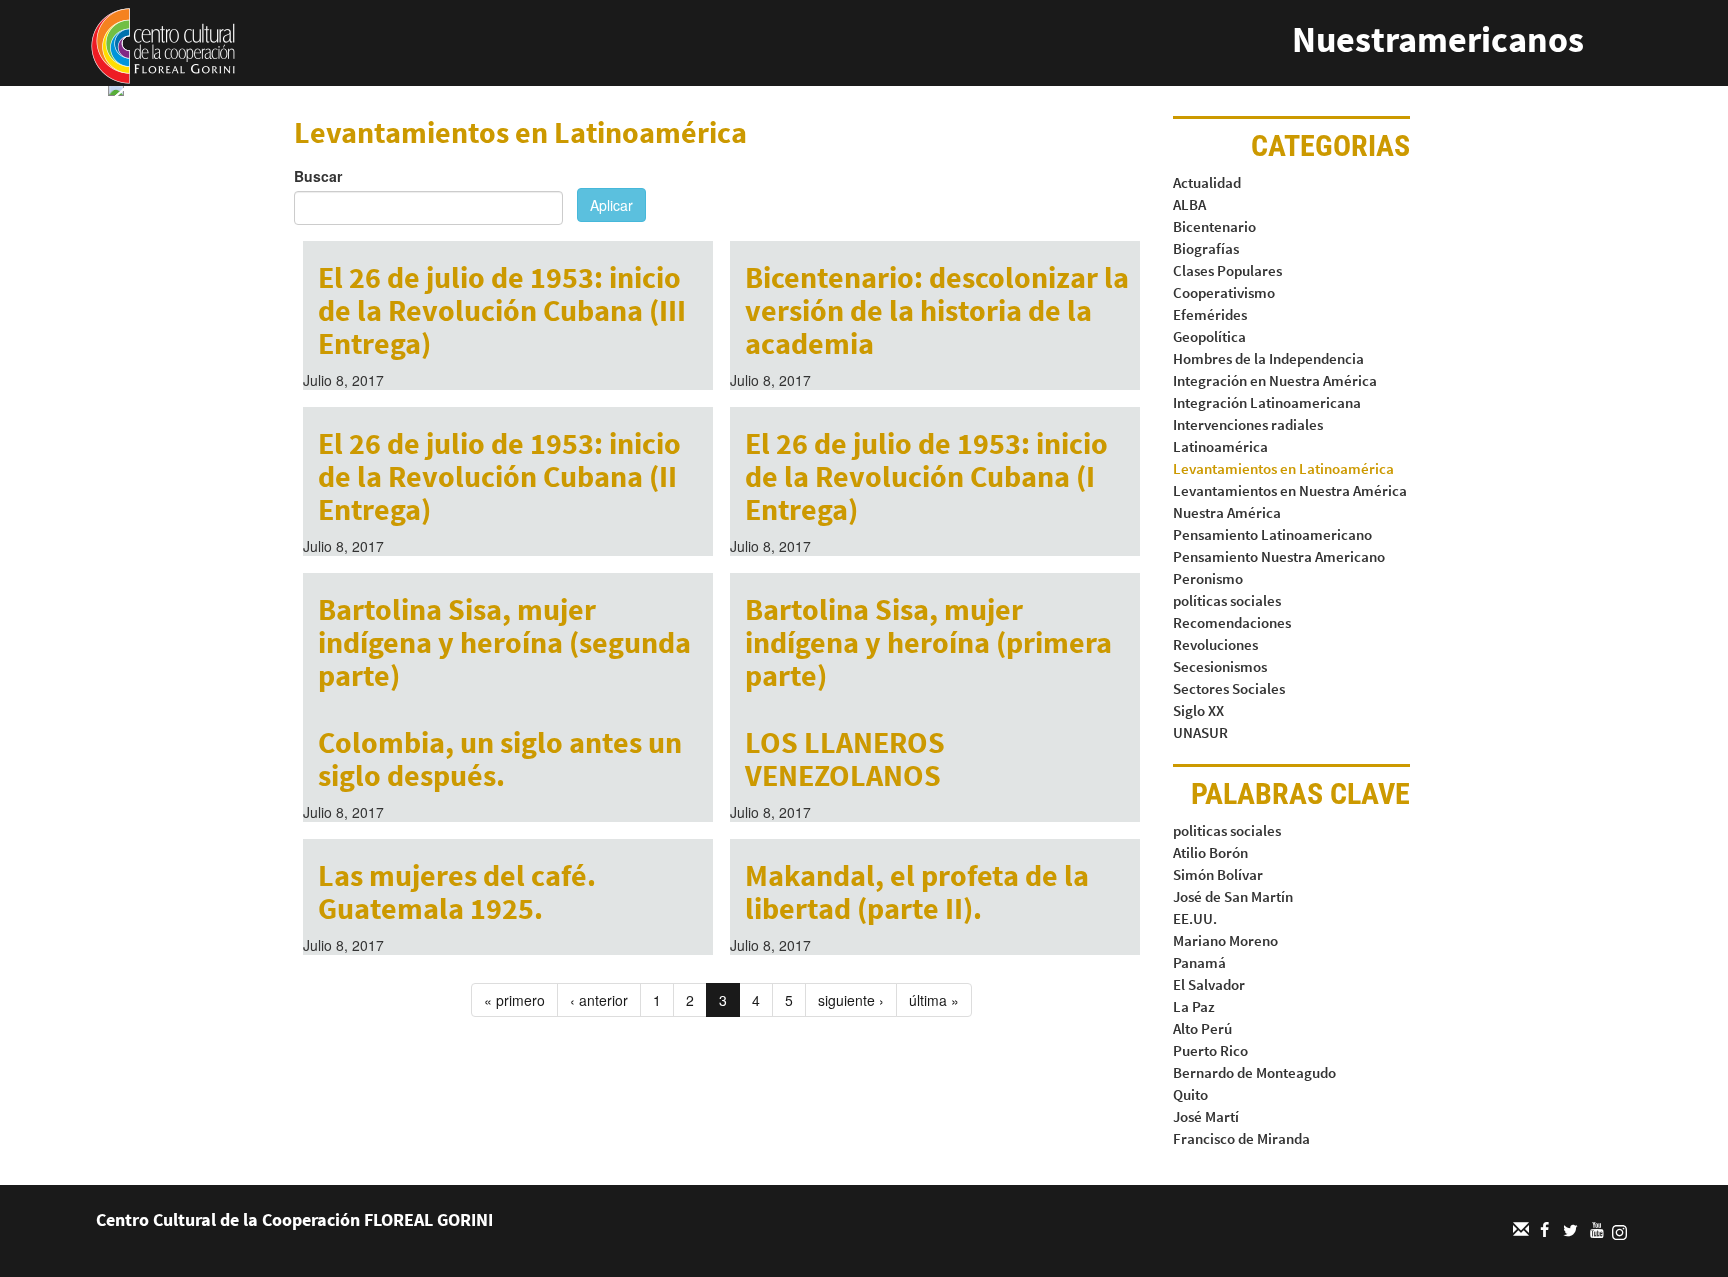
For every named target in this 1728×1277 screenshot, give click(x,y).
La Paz (1194, 1006)
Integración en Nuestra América (1275, 380)
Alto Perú (1202, 1028)
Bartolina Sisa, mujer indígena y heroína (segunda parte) (504, 642)
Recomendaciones (1232, 622)
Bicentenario (1214, 226)
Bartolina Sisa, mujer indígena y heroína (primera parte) (928, 642)
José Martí (1206, 1116)
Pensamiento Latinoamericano (1272, 534)
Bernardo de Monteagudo (1254, 1072)
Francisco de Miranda (1241, 1138)
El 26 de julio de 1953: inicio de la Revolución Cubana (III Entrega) (502, 310)
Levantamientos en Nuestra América (1290, 490)
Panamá (1199, 962)
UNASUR (1200, 732)
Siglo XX (1198, 710)
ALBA (1189, 204)
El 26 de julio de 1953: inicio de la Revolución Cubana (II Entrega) (499, 476)
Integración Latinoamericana (1267, 402)
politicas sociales (1227, 830)
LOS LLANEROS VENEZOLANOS (845, 758)
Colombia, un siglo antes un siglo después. (500, 758)
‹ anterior (599, 1000)
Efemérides (1210, 314)
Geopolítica (1209, 336)
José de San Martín (1233, 896)
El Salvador (1209, 984)
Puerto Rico (1210, 1050)
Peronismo (1208, 578)
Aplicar (611, 205)
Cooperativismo (1224, 292)
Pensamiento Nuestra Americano (1279, 556)
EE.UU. (1195, 918)
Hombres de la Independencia (1268, 358)
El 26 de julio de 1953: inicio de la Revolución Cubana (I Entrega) (926, 476)
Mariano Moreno (1225, 940)
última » (934, 1000)
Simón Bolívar (1218, 874)
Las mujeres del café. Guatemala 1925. (457, 891)
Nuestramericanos (1438, 39)
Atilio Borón (1210, 852)
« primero (514, 1000)
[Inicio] (163, 44)
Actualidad (1207, 182)
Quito (1190, 1094)
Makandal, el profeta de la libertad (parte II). (917, 891)
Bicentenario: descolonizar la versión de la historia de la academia (937, 310)
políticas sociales (1227, 600)
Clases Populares (1227, 270)
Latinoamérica (1220, 446)
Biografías (1206, 248)
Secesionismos (1220, 666)
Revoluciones (1215, 644)
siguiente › (851, 1000)
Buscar (318, 176)
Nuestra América (1227, 512)
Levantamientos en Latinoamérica (1283, 468)
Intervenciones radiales (1248, 424)
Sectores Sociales (1229, 688)
